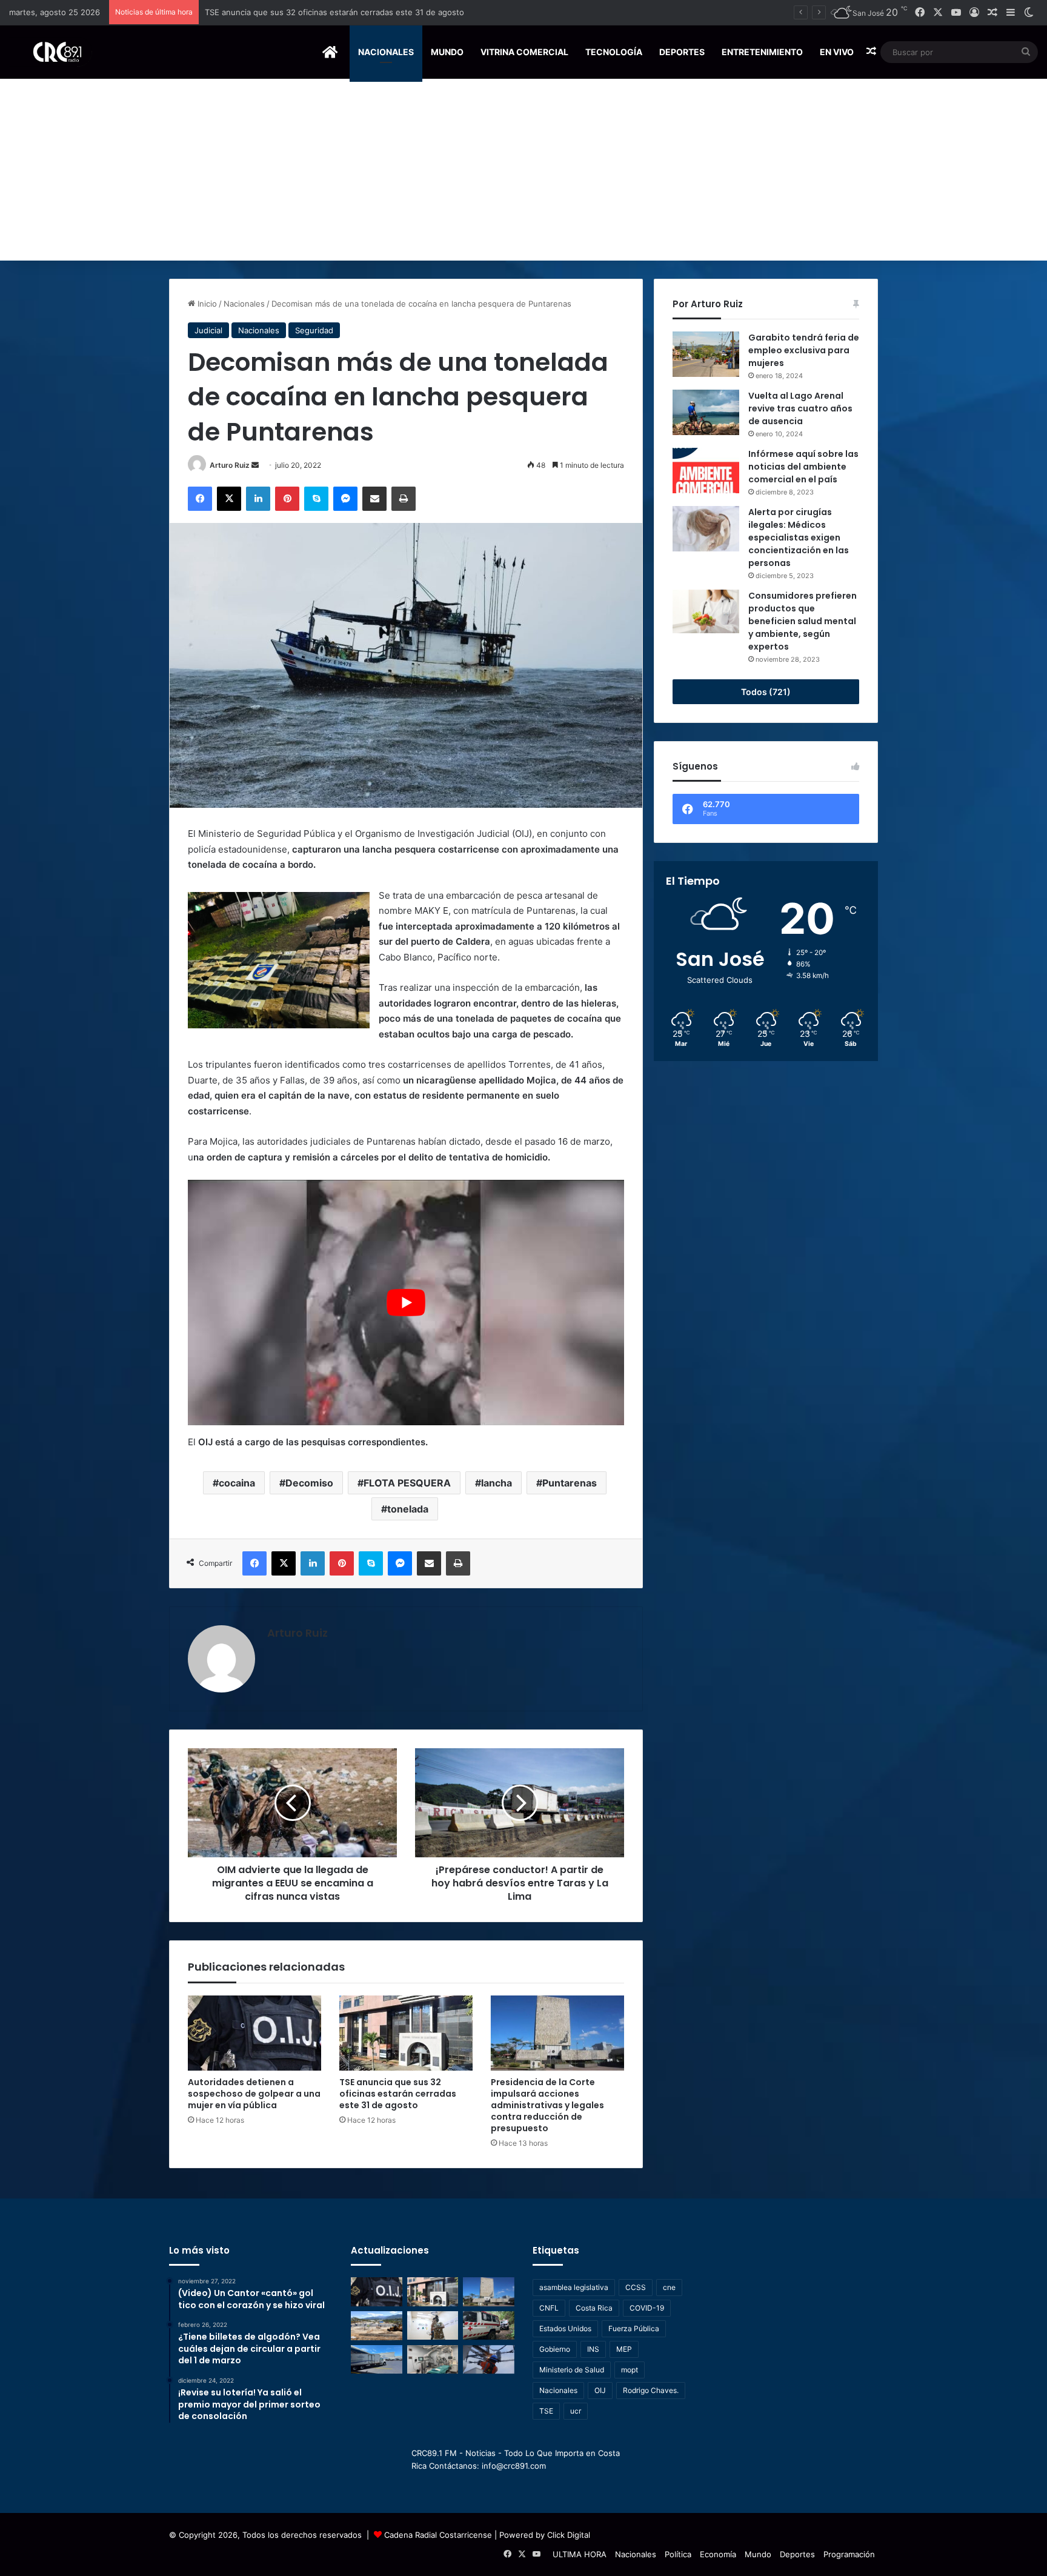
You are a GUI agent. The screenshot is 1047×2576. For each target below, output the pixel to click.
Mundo (447, 52)
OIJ (600, 2390)
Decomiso (309, 1483)
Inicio (206, 304)
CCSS (636, 2287)
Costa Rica (594, 2308)
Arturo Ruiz (230, 465)
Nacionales (386, 52)
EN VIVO (837, 52)
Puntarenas (570, 1483)
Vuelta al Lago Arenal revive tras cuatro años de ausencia (800, 408)
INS (593, 2349)
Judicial (208, 330)
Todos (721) (766, 692)
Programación (849, 2554)
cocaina (237, 1483)
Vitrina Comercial (524, 52)
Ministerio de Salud (572, 2370)
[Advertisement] (523, 170)
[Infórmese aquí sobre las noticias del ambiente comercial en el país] (706, 471)
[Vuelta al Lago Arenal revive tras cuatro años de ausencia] (706, 412)
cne (669, 2287)
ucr (576, 2411)
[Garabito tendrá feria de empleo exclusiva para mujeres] (706, 354)
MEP (624, 2349)
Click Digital (569, 2535)
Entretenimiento (762, 52)
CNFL (549, 2308)
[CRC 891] (51, 52)
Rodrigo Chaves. (651, 2390)
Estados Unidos (565, 2328)
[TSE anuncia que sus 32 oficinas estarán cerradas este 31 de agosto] (406, 2033)
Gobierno (555, 2349)
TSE (546, 2411)
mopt (630, 2370)
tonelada (408, 1509)
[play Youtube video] (406, 1303)
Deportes (682, 52)
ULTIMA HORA (580, 2554)
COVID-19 (647, 2308)
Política (678, 2554)
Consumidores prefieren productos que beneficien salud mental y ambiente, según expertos (803, 621)
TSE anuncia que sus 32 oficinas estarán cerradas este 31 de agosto (398, 2094)
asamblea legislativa (574, 2287)
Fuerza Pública (634, 2328)
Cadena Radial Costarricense (438, 2535)
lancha (497, 1483)
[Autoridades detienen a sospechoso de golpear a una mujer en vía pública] (254, 2033)
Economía (718, 2554)
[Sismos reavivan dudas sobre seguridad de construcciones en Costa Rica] (377, 2326)
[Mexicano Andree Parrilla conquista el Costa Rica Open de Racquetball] (433, 2326)
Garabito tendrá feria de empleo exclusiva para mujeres (804, 350)
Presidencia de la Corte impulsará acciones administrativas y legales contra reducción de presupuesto (398, 12)
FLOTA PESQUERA (407, 1483)
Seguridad (314, 330)
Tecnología (614, 52)
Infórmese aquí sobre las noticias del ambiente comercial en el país (803, 467)
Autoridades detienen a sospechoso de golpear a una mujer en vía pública (254, 2094)
